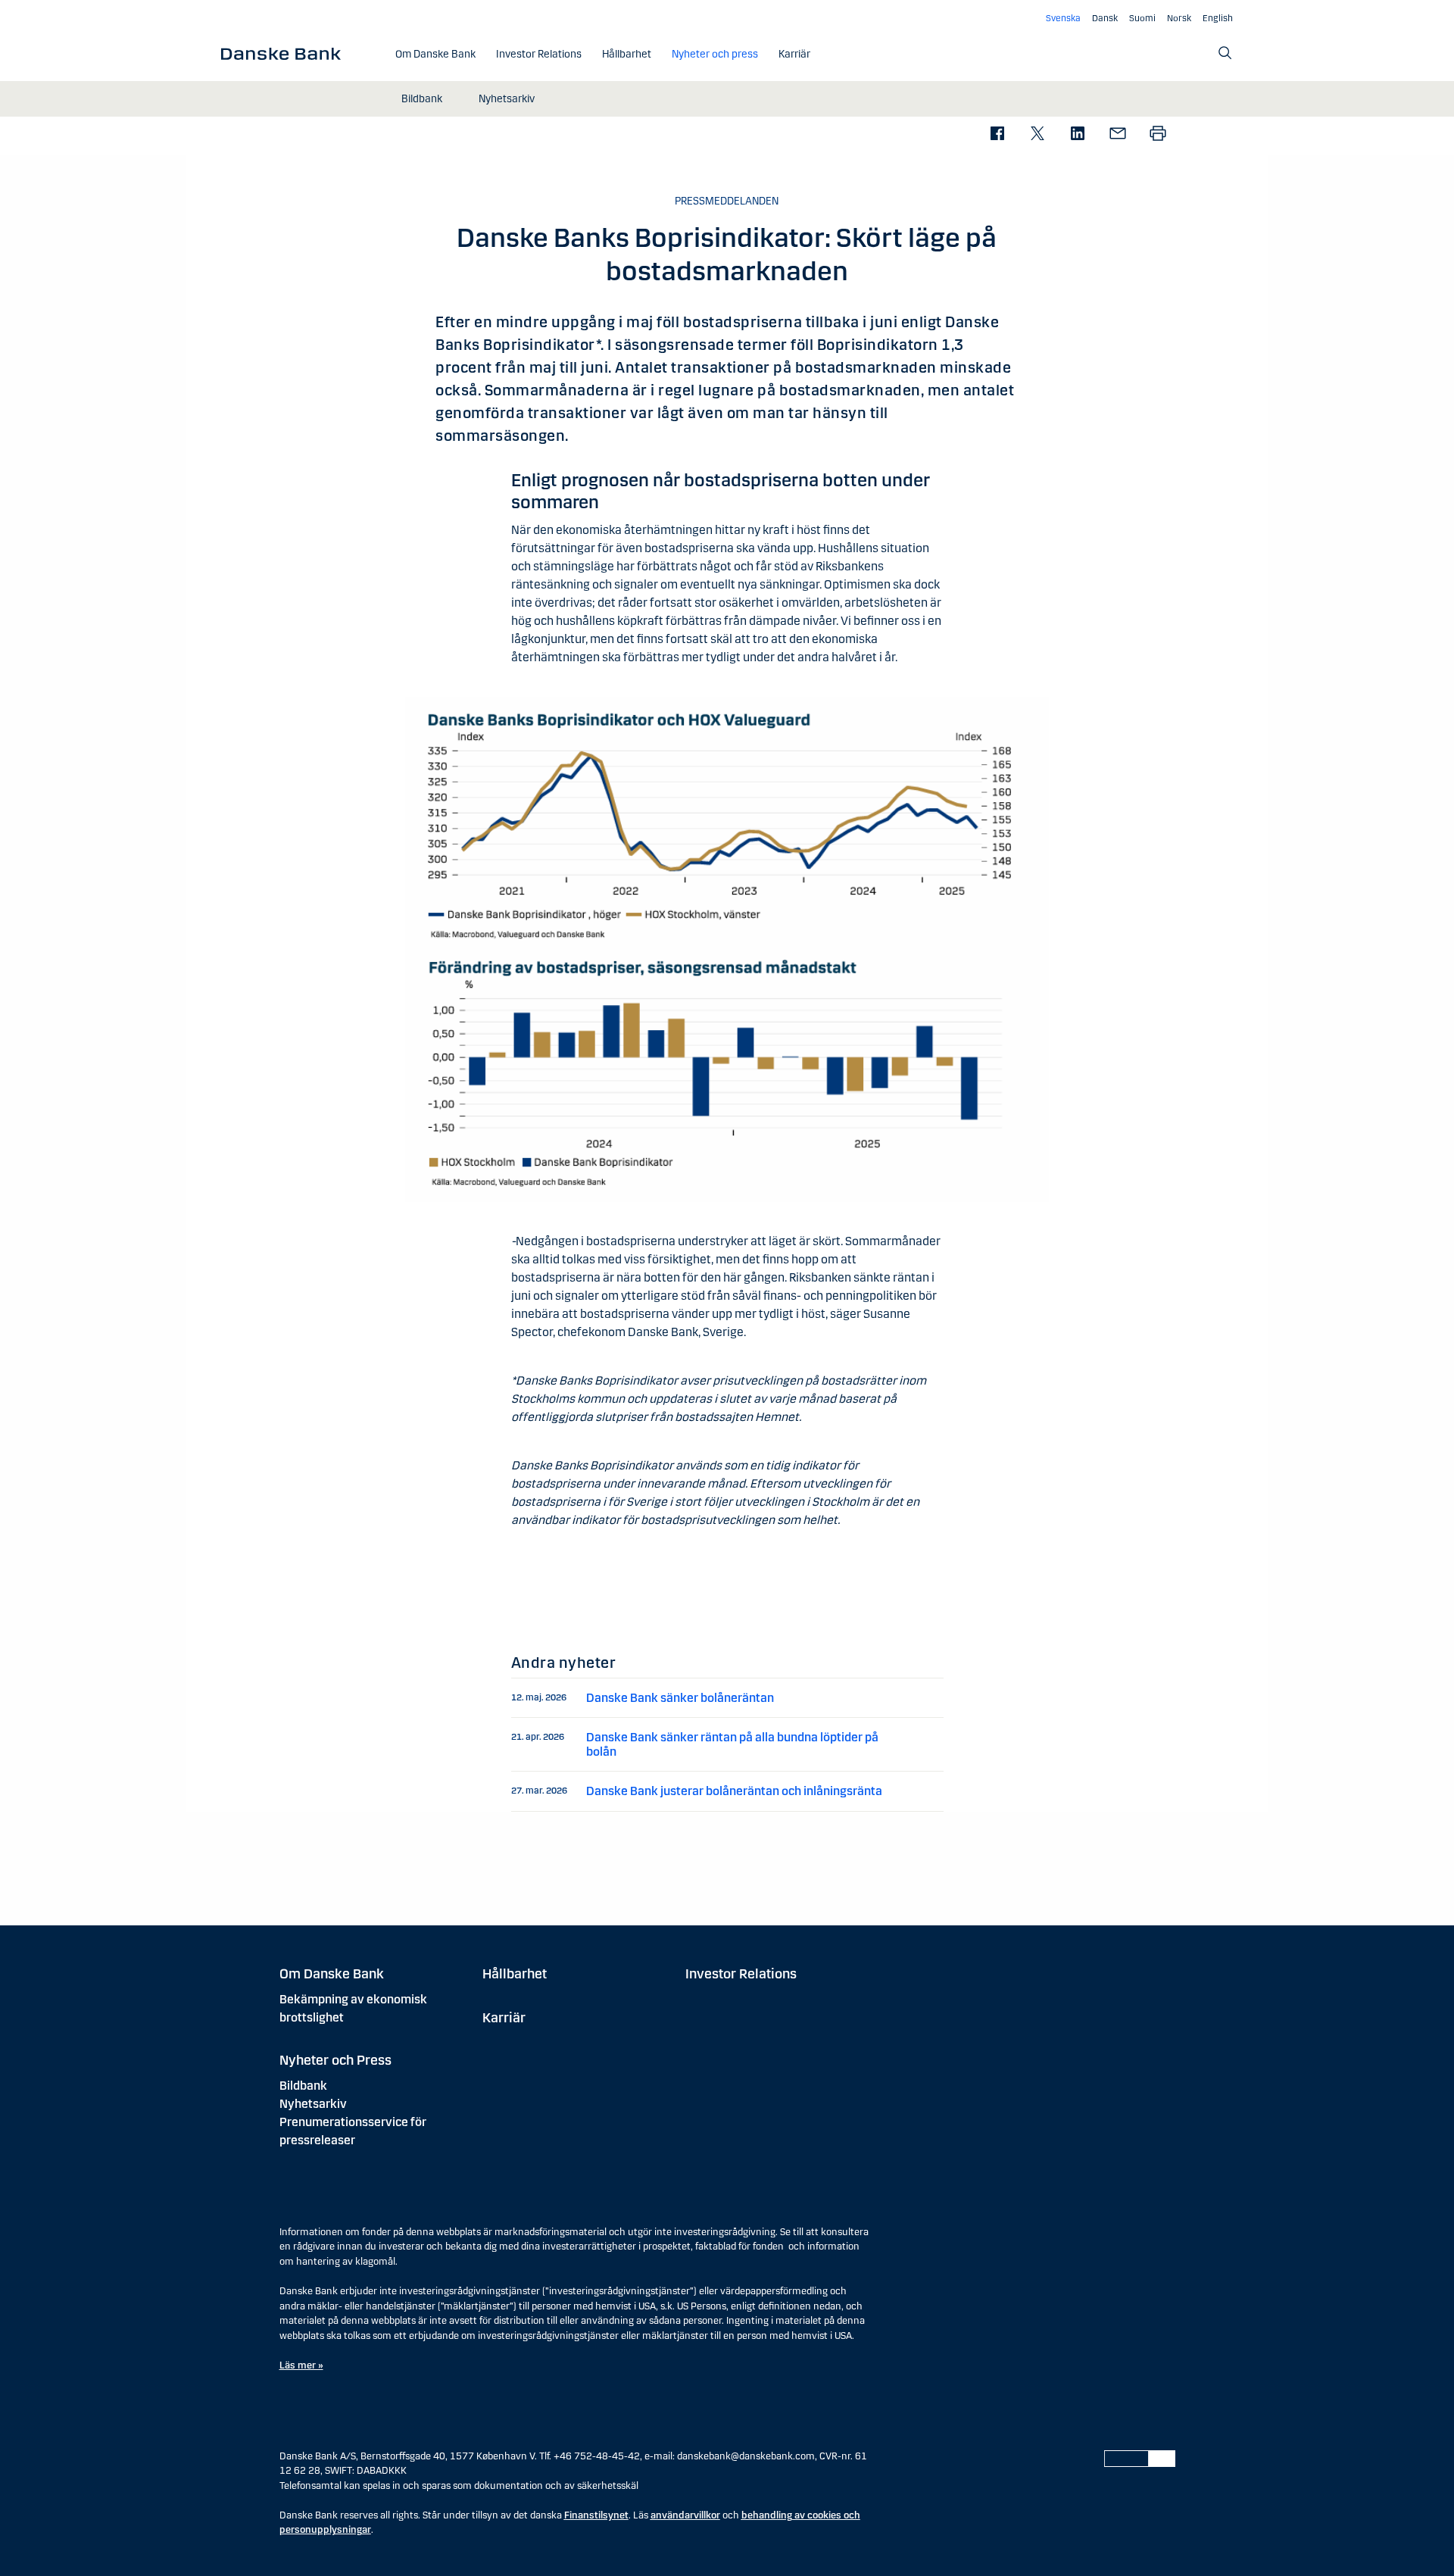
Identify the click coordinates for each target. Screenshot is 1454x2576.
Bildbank (303, 2086)
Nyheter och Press (335, 2060)
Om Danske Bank (332, 1974)
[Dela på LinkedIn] (1077, 134)
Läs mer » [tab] (301, 2365)
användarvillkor (685, 2515)
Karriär (504, 2018)
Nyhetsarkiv (313, 2104)
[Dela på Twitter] (1037, 134)
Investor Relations (741, 1974)
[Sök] (1225, 53)
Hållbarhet (515, 1974)
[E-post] (1117, 134)
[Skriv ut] (1158, 134)
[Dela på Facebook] (997, 134)
